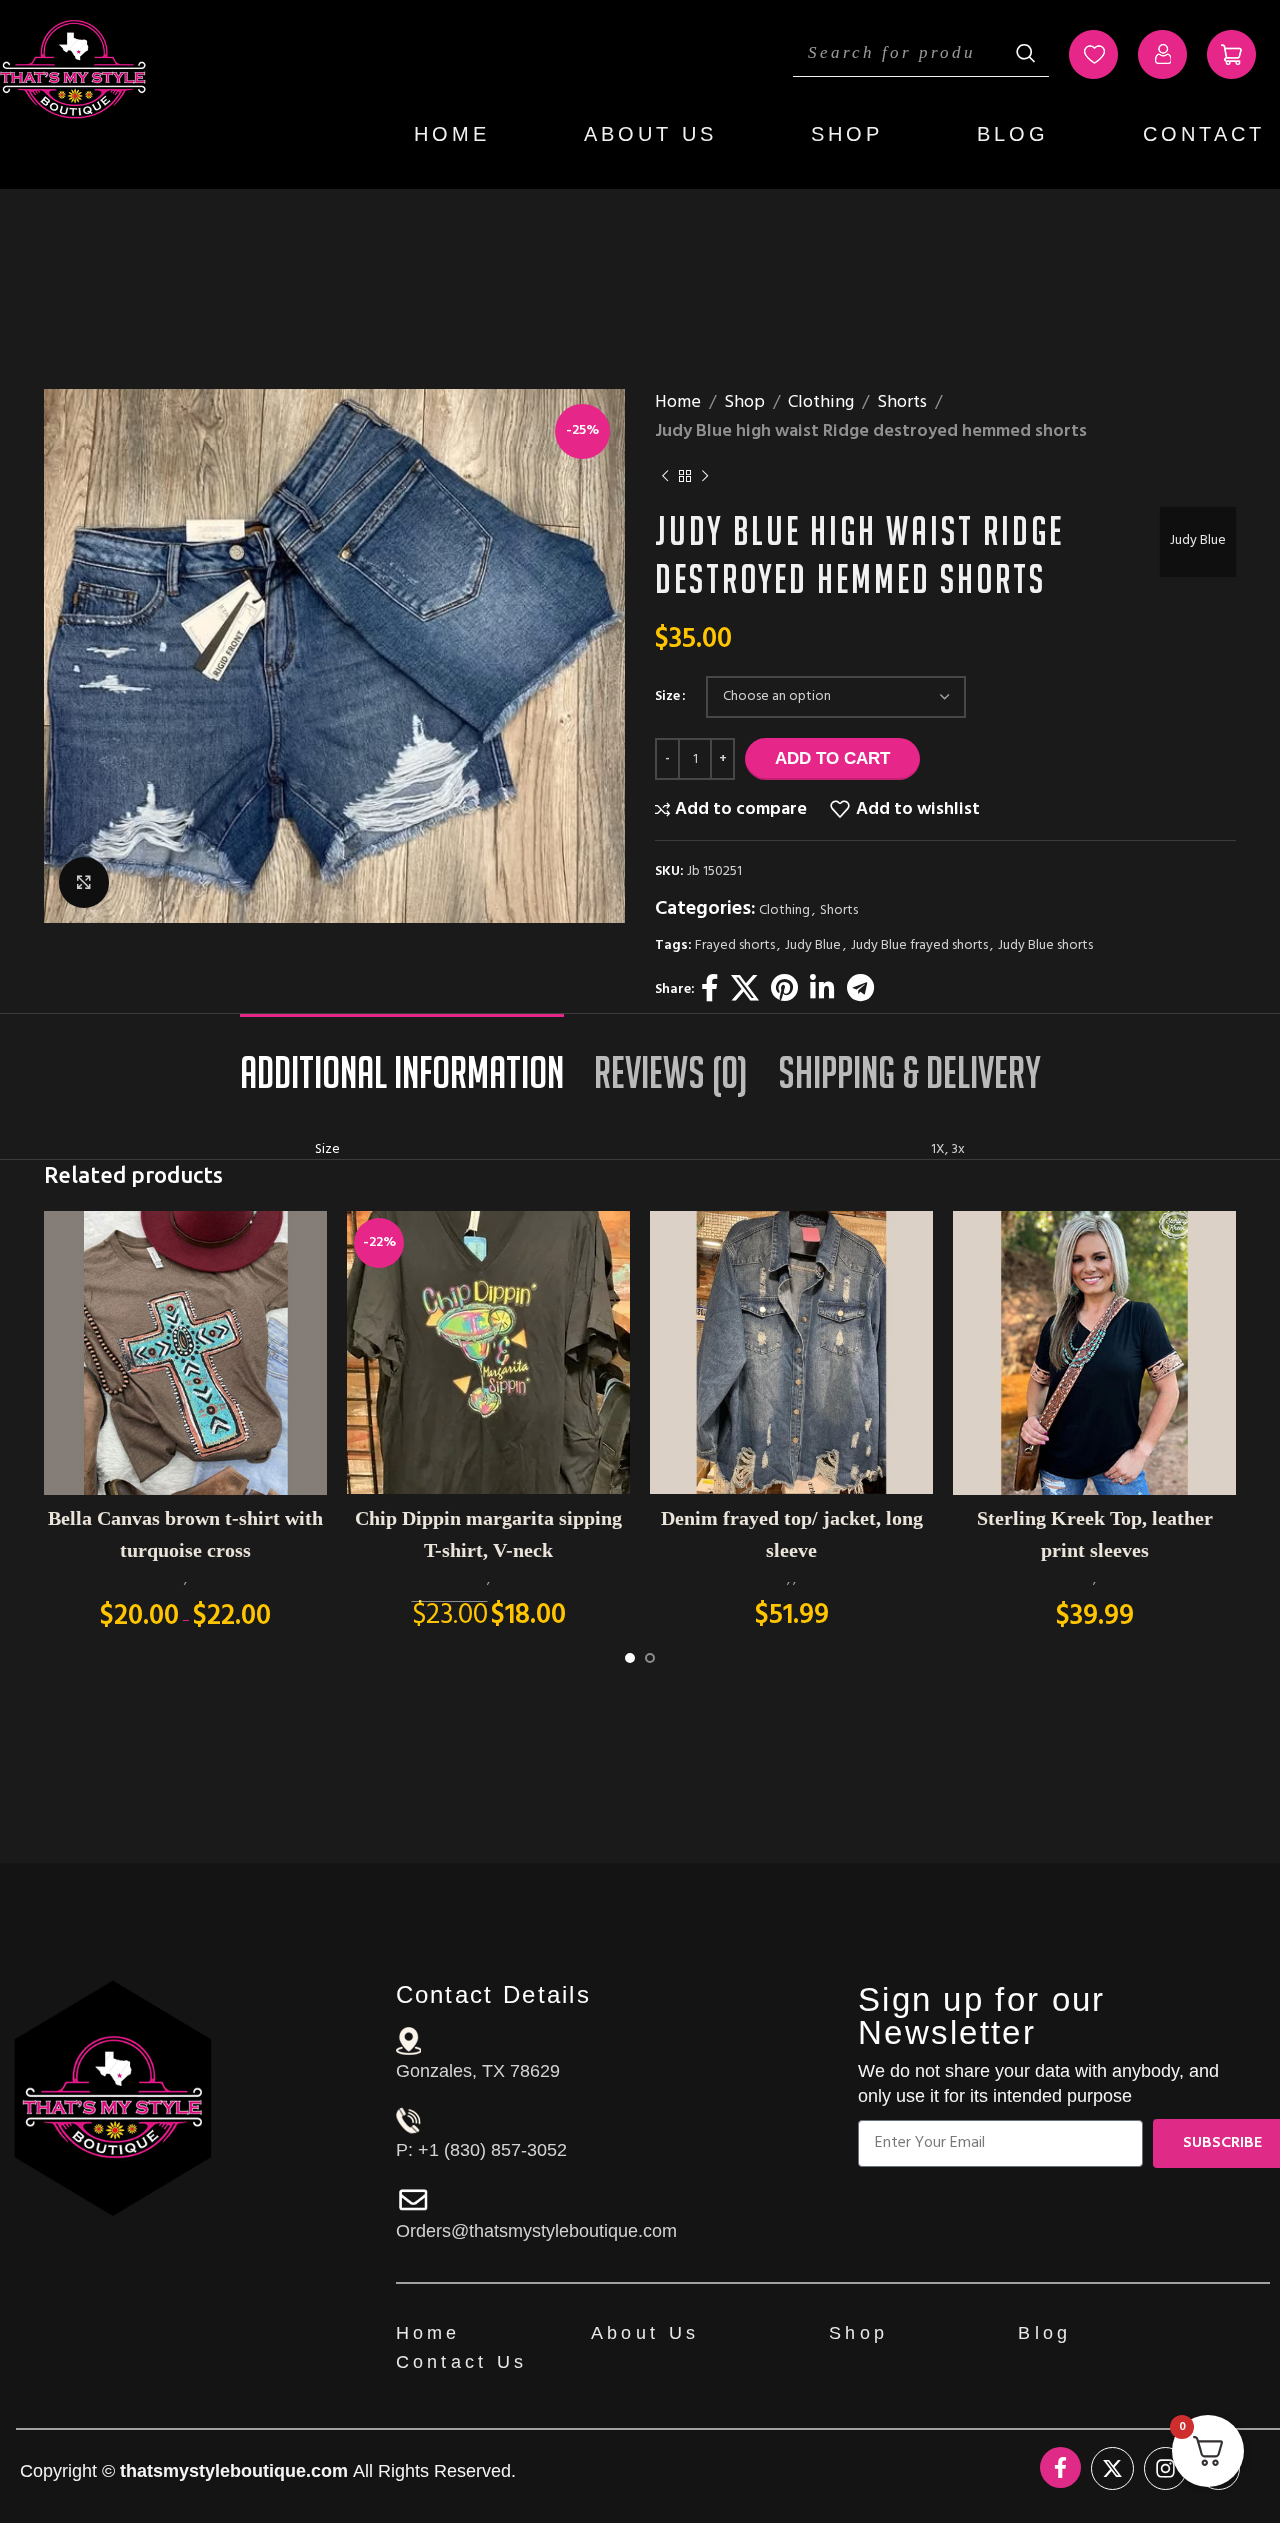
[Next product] (705, 477)
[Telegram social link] (860, 990)
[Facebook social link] (710, 990)
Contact (1204, 134)
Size (667, 697)
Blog (1013, 134)
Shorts (902, 403)
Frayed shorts (735, 945)
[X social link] (745, 990)
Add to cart (832, 758)
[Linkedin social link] (822, 990)
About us (650, 134)
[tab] (402, 1062)
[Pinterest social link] (784, 990)
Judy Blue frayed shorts (919, 945)
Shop (847, 134)
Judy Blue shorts (1045, 945)
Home (452, 134)
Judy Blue (1198, 540)
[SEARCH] (1026, 53)
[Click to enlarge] (84, 882)
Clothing (821, 403)
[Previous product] (665, 477)
